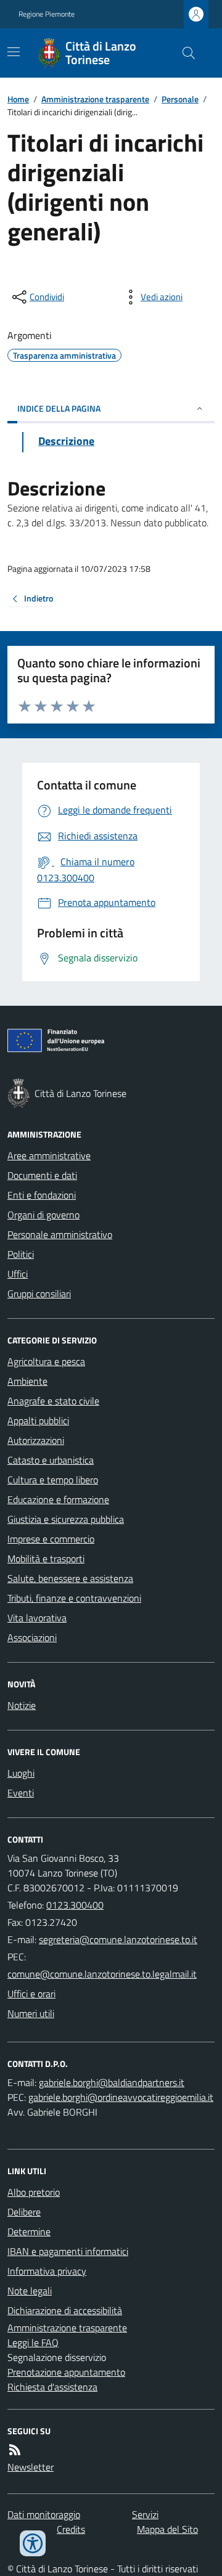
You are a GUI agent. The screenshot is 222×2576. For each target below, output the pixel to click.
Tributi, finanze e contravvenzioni (74, 1598)
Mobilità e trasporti (46, 1559)
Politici (21, 1254)
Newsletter (31, 2467)
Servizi (145, 2514)
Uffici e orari (31, 1994)
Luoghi (21, 1773)
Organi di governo (43, 1215)
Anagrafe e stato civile (53, 1401)
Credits (71, 2529)
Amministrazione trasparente (95, 99)
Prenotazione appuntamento (66, 2372)
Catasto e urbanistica (51, 1460)
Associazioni (32, 1637)
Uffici (18, 1274)
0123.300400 (75, 1905)
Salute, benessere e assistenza (70, 1578)
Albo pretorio (34, 2192)
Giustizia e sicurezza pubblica (66, 1519)
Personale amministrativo (60, 1234)
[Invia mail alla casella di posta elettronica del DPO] (112, 2082)
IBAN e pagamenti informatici (68, 2251)
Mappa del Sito (167, 2529)
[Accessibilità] (33, 2543)
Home (18, 99)
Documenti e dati (42, 1175)
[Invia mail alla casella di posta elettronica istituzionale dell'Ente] (118, 1939)
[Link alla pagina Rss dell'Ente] (15, 2450)
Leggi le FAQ (33, 2342)
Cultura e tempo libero (53, 1480)
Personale (180, 99)
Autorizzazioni (36, 1440)
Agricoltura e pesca (46, 1361)
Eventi (21, 1793)
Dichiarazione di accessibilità (65, 2310)
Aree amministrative (49, 1156)
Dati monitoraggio (44, 2514)
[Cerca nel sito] (184, 53)
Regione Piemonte (47, 14)
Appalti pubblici (38, 1420)
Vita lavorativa (37, 1618)
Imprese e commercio (51, 1539)
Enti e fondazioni (42, 1195)
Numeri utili (31, 2013)
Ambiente (27, 1381)
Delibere (24, 2212)
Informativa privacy (47, 2271)
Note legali (30, 2291)
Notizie (22, 1705)
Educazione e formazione (58, 1499)
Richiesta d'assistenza (52, 2387)
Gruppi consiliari (39, 1294)
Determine (29, 2232)
